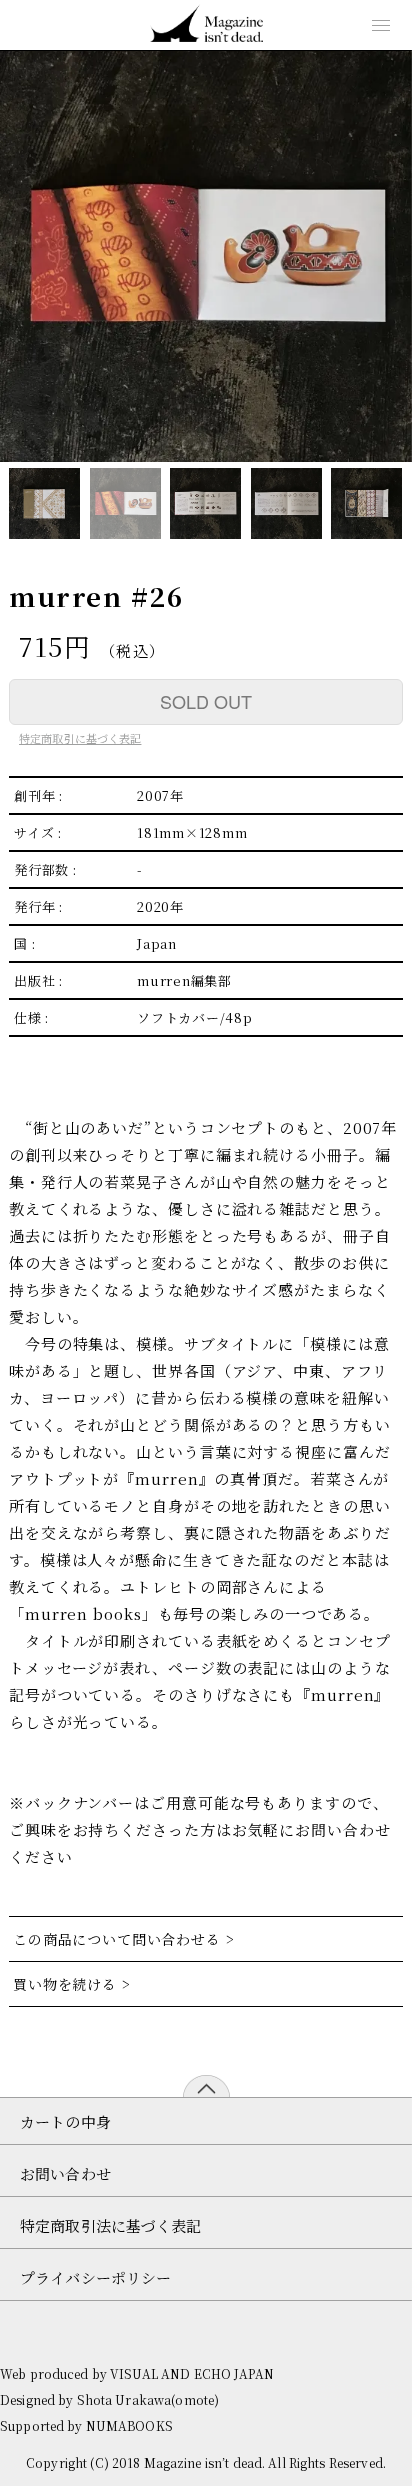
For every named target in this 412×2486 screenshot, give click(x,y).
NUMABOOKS (129, 2425)
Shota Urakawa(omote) (148, 2399)
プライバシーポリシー (95, 2277)
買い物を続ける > (74, 1984)
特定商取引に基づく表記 (80, 738)
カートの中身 (65, 2121)
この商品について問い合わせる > (126, 1939)
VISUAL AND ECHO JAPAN (192, 2373)
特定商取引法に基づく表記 (111, 2225)
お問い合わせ (65, 2173)
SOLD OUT (206, 701)
